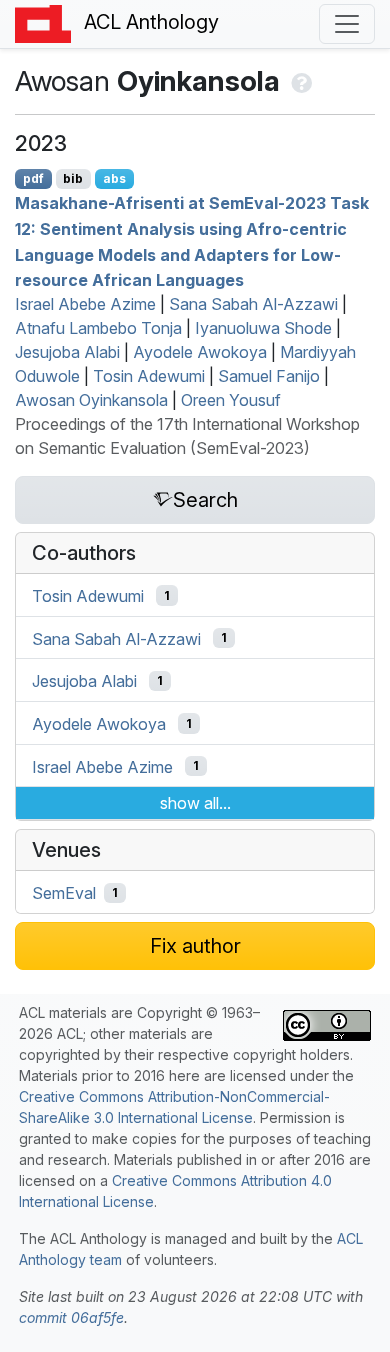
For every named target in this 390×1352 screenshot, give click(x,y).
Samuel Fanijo (269, 376)
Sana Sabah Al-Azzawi (253, 304)
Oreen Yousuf (231, 400)
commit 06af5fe (71, 1317)
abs (114, 178)
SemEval (64, 893)
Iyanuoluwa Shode (263, 328)
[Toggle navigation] (347, 24)
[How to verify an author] (299, 81)
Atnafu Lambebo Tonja (98, 328)
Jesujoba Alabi (67, 352)
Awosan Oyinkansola (91, 400)
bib (73, 178)
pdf (33, 178)
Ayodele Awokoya (200, 352)
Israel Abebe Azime (85, 304)
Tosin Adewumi (149, 376)
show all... (195, 803)
